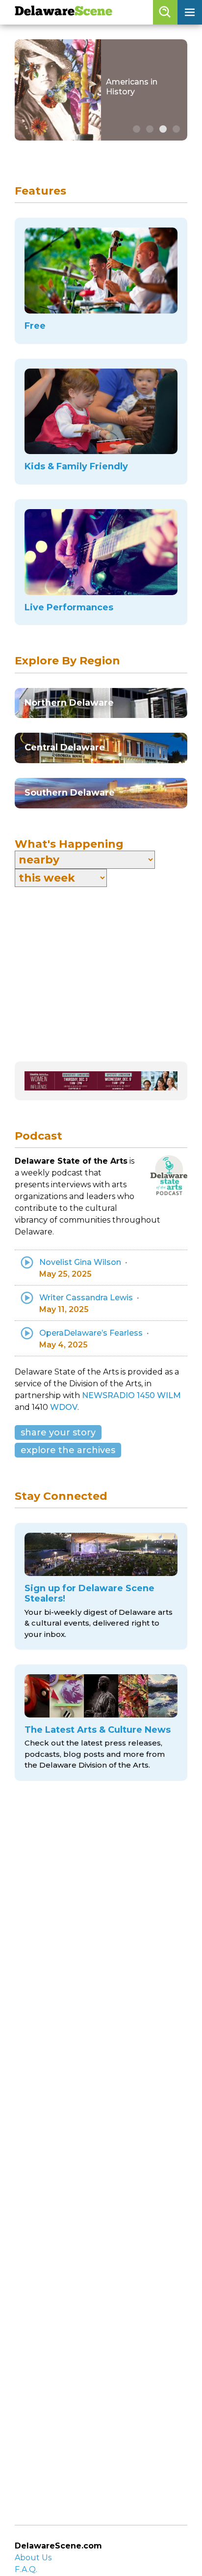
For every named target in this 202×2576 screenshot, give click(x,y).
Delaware (63, 12)
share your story (58, 1432)
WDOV (64, 1407)
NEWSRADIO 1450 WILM (131, 1395)
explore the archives (68, 1450)
